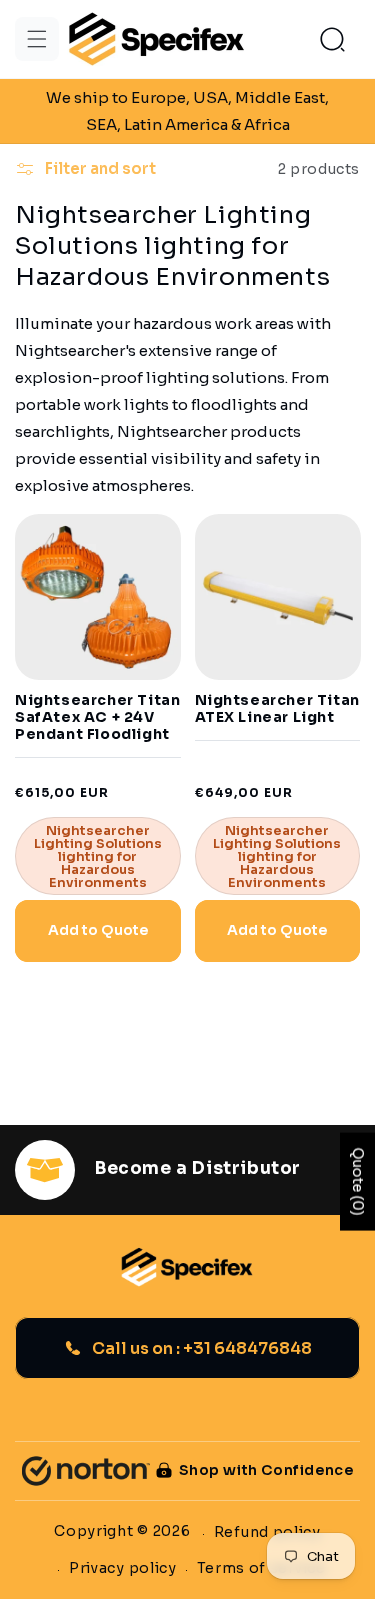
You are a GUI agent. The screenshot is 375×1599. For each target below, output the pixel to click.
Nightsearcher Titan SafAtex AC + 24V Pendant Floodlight (97, 717)
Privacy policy (123, 1568)
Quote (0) (358, 1182)
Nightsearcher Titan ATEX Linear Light (277, 709)
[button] (37, 39)
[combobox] (187, 404)
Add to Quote (98, 930)
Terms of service (261, 1568)
